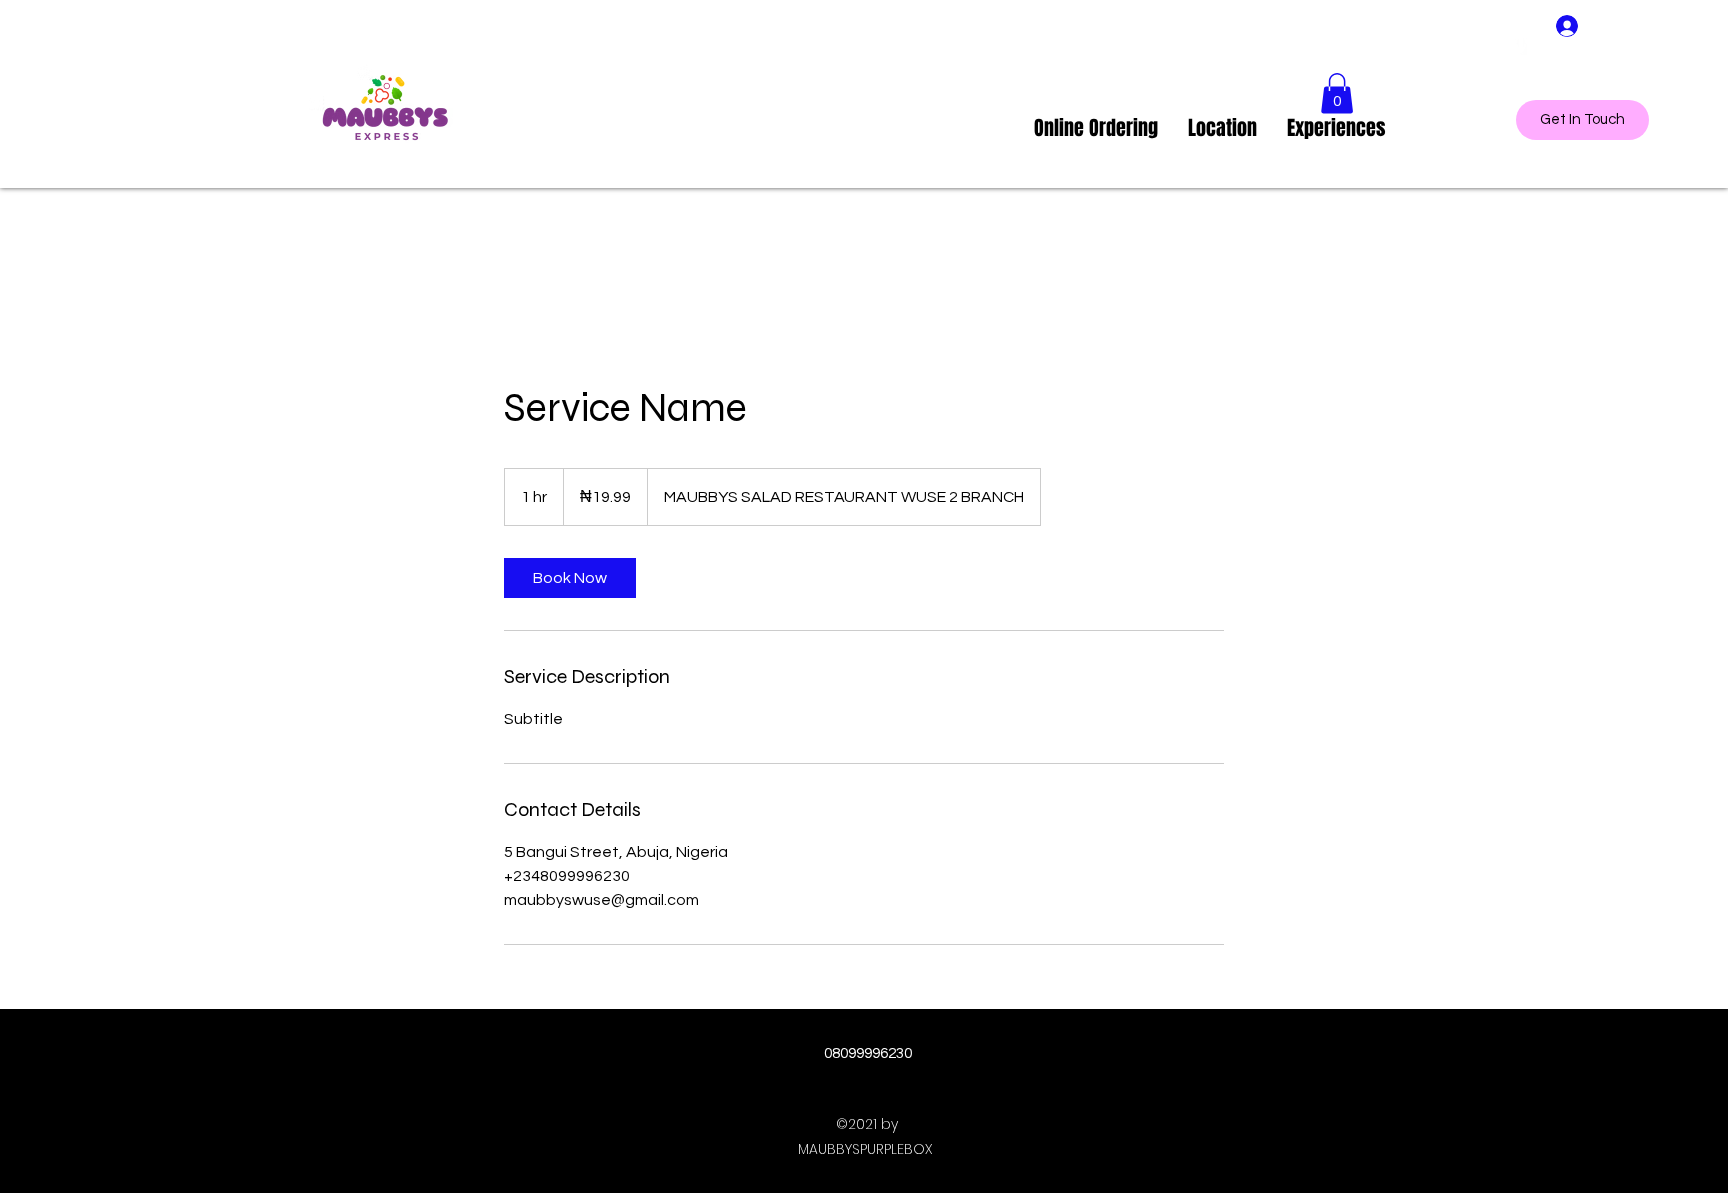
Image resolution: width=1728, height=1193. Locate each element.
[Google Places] (1521, 45)
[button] (1337, 93)
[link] (570, 578)
